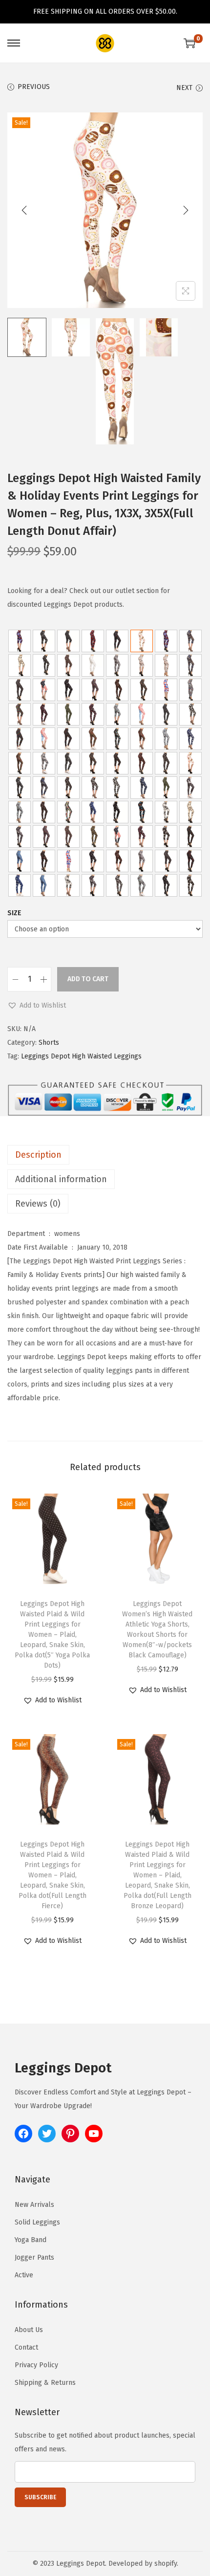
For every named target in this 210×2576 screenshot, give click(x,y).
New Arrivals (34, 2205)
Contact (26, 2347)
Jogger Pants (34, 2257)
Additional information (61, 1179)
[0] (189, 43)
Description (38, 1155)
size (14, 913)
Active (24, 2275)
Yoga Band (31, 2240)
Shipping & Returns (45, 2383)
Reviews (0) (38, 1204)
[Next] (186, 210)
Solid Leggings (37, 2222)
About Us (29, 2330)
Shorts (49, 1043)
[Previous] (24, 210)
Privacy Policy (36, 2365)
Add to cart (88, 979)
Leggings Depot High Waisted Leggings (81, 1056)
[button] (37, 1006)
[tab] (105, 1155)
